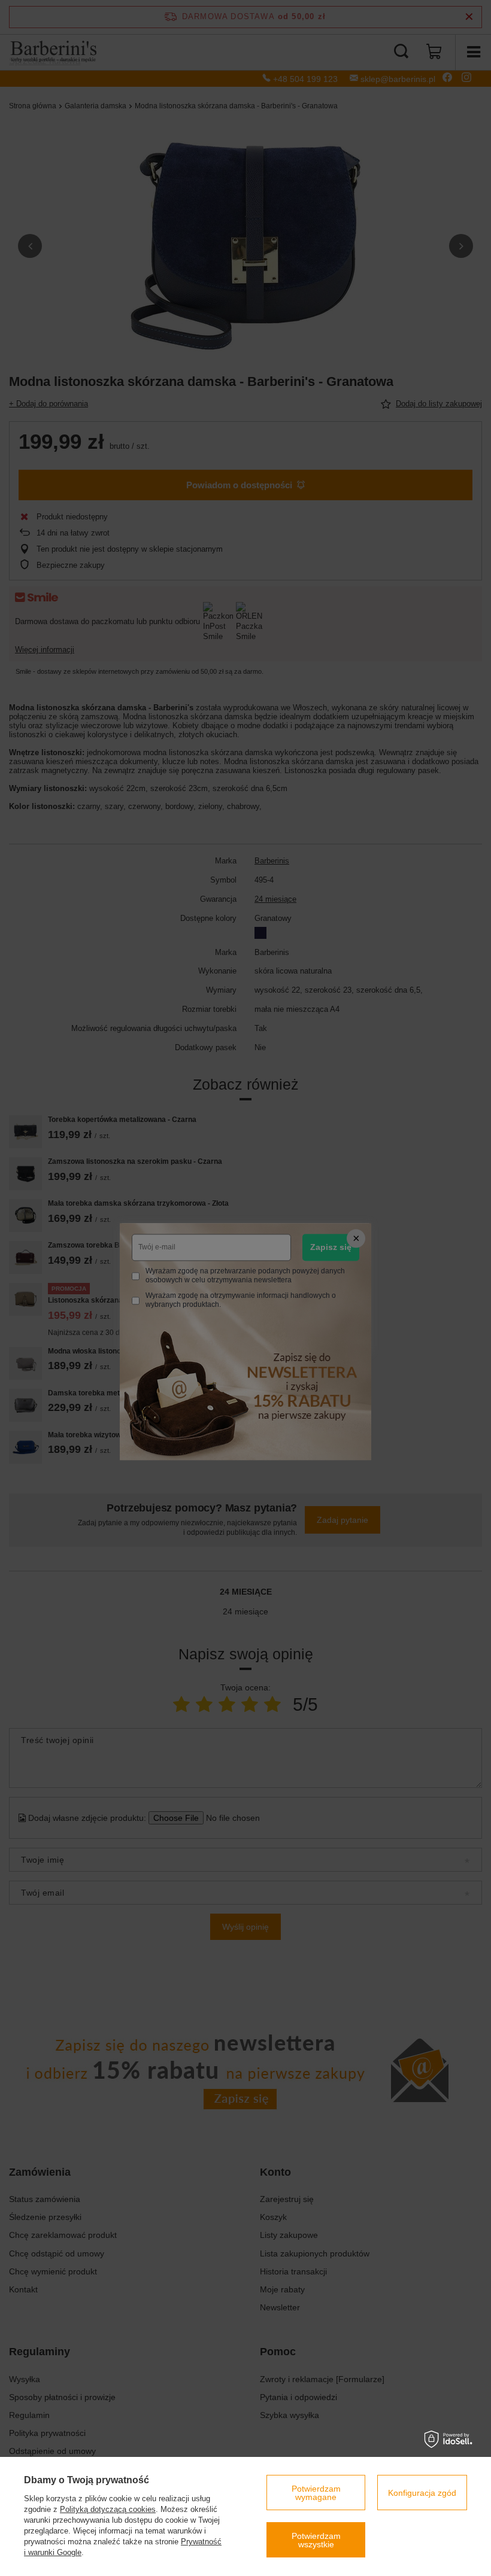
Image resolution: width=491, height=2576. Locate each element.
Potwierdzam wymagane (316, 2493)
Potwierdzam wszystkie (316, 2540)
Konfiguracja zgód (422, 2493)
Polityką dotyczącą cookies (108, 2509)
